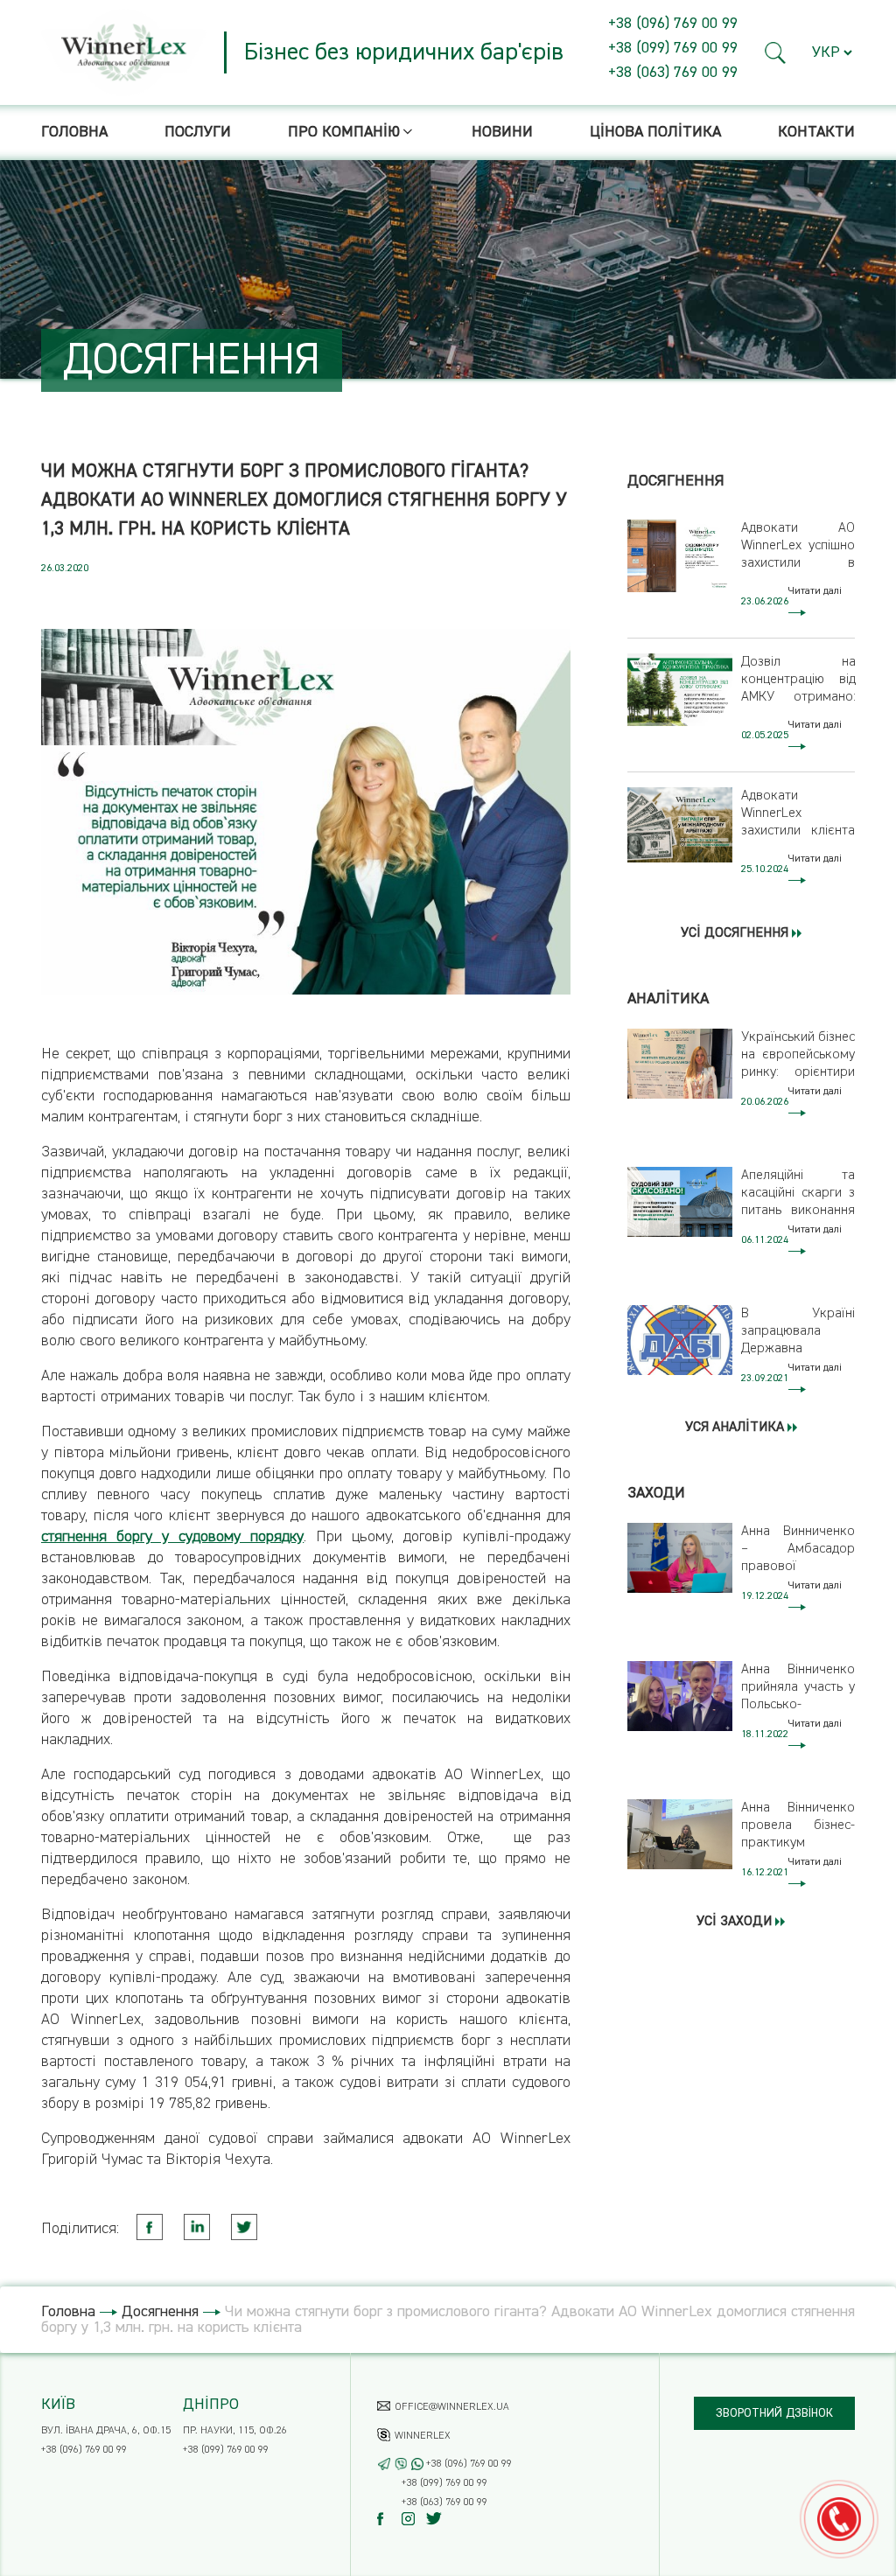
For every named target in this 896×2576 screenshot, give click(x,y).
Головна (74, 132)
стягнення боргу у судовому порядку (172, 1537)
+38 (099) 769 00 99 (673, 48)
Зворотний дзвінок (774, 2413)
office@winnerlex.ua (452, 2407)
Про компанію (344, 132)
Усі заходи (736, 1922)
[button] (776, 53)
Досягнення (160, 2312)
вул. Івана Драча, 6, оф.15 (106, 2431)
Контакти (816, 132)
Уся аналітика (736, 1428)
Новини (502, 132)
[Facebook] (388, 2519)
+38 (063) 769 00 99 (673, 73)
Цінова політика (655, 132)
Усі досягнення (736, 933)
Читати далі (815, 591)
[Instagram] (413, 2519)
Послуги (198, 132)
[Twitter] (437, 2519)
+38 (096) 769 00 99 (673, 24)
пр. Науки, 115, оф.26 (235, 2431)
